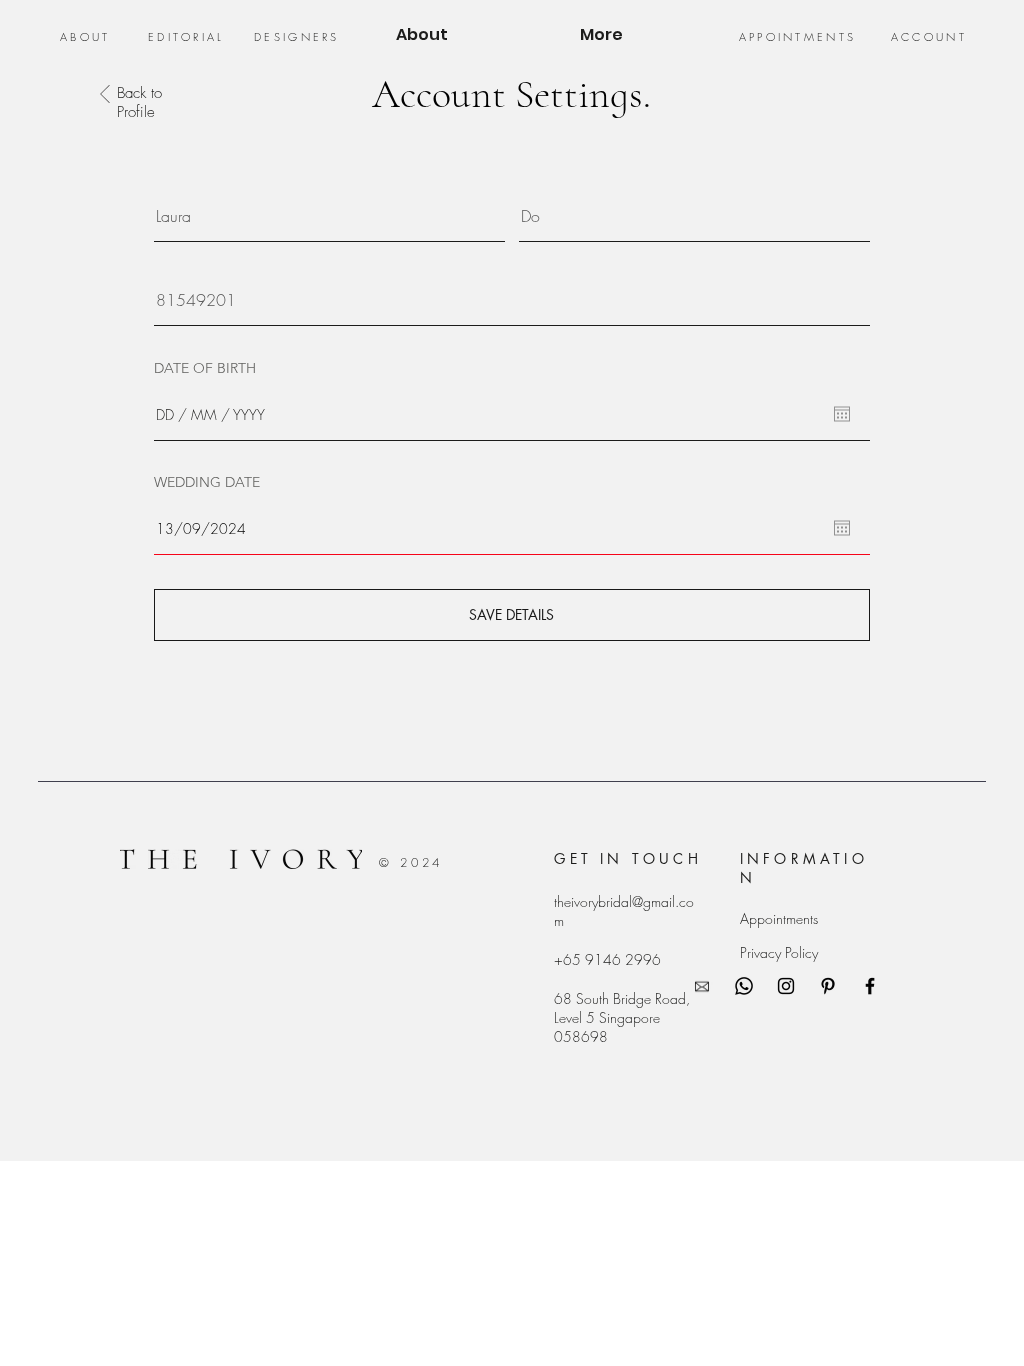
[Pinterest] (828, 986)
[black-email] (702, 986)
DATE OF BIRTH (205, 368)
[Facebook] (870, 986)
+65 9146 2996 (607, 959)
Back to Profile (139, 103)
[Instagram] (786, 986)
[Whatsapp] (744, 986)
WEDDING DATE (207, 482)
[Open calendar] (842, 414)
